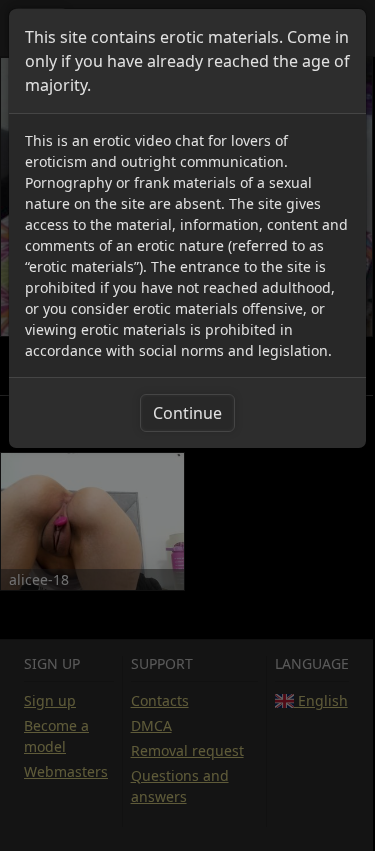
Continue (187, 413)
